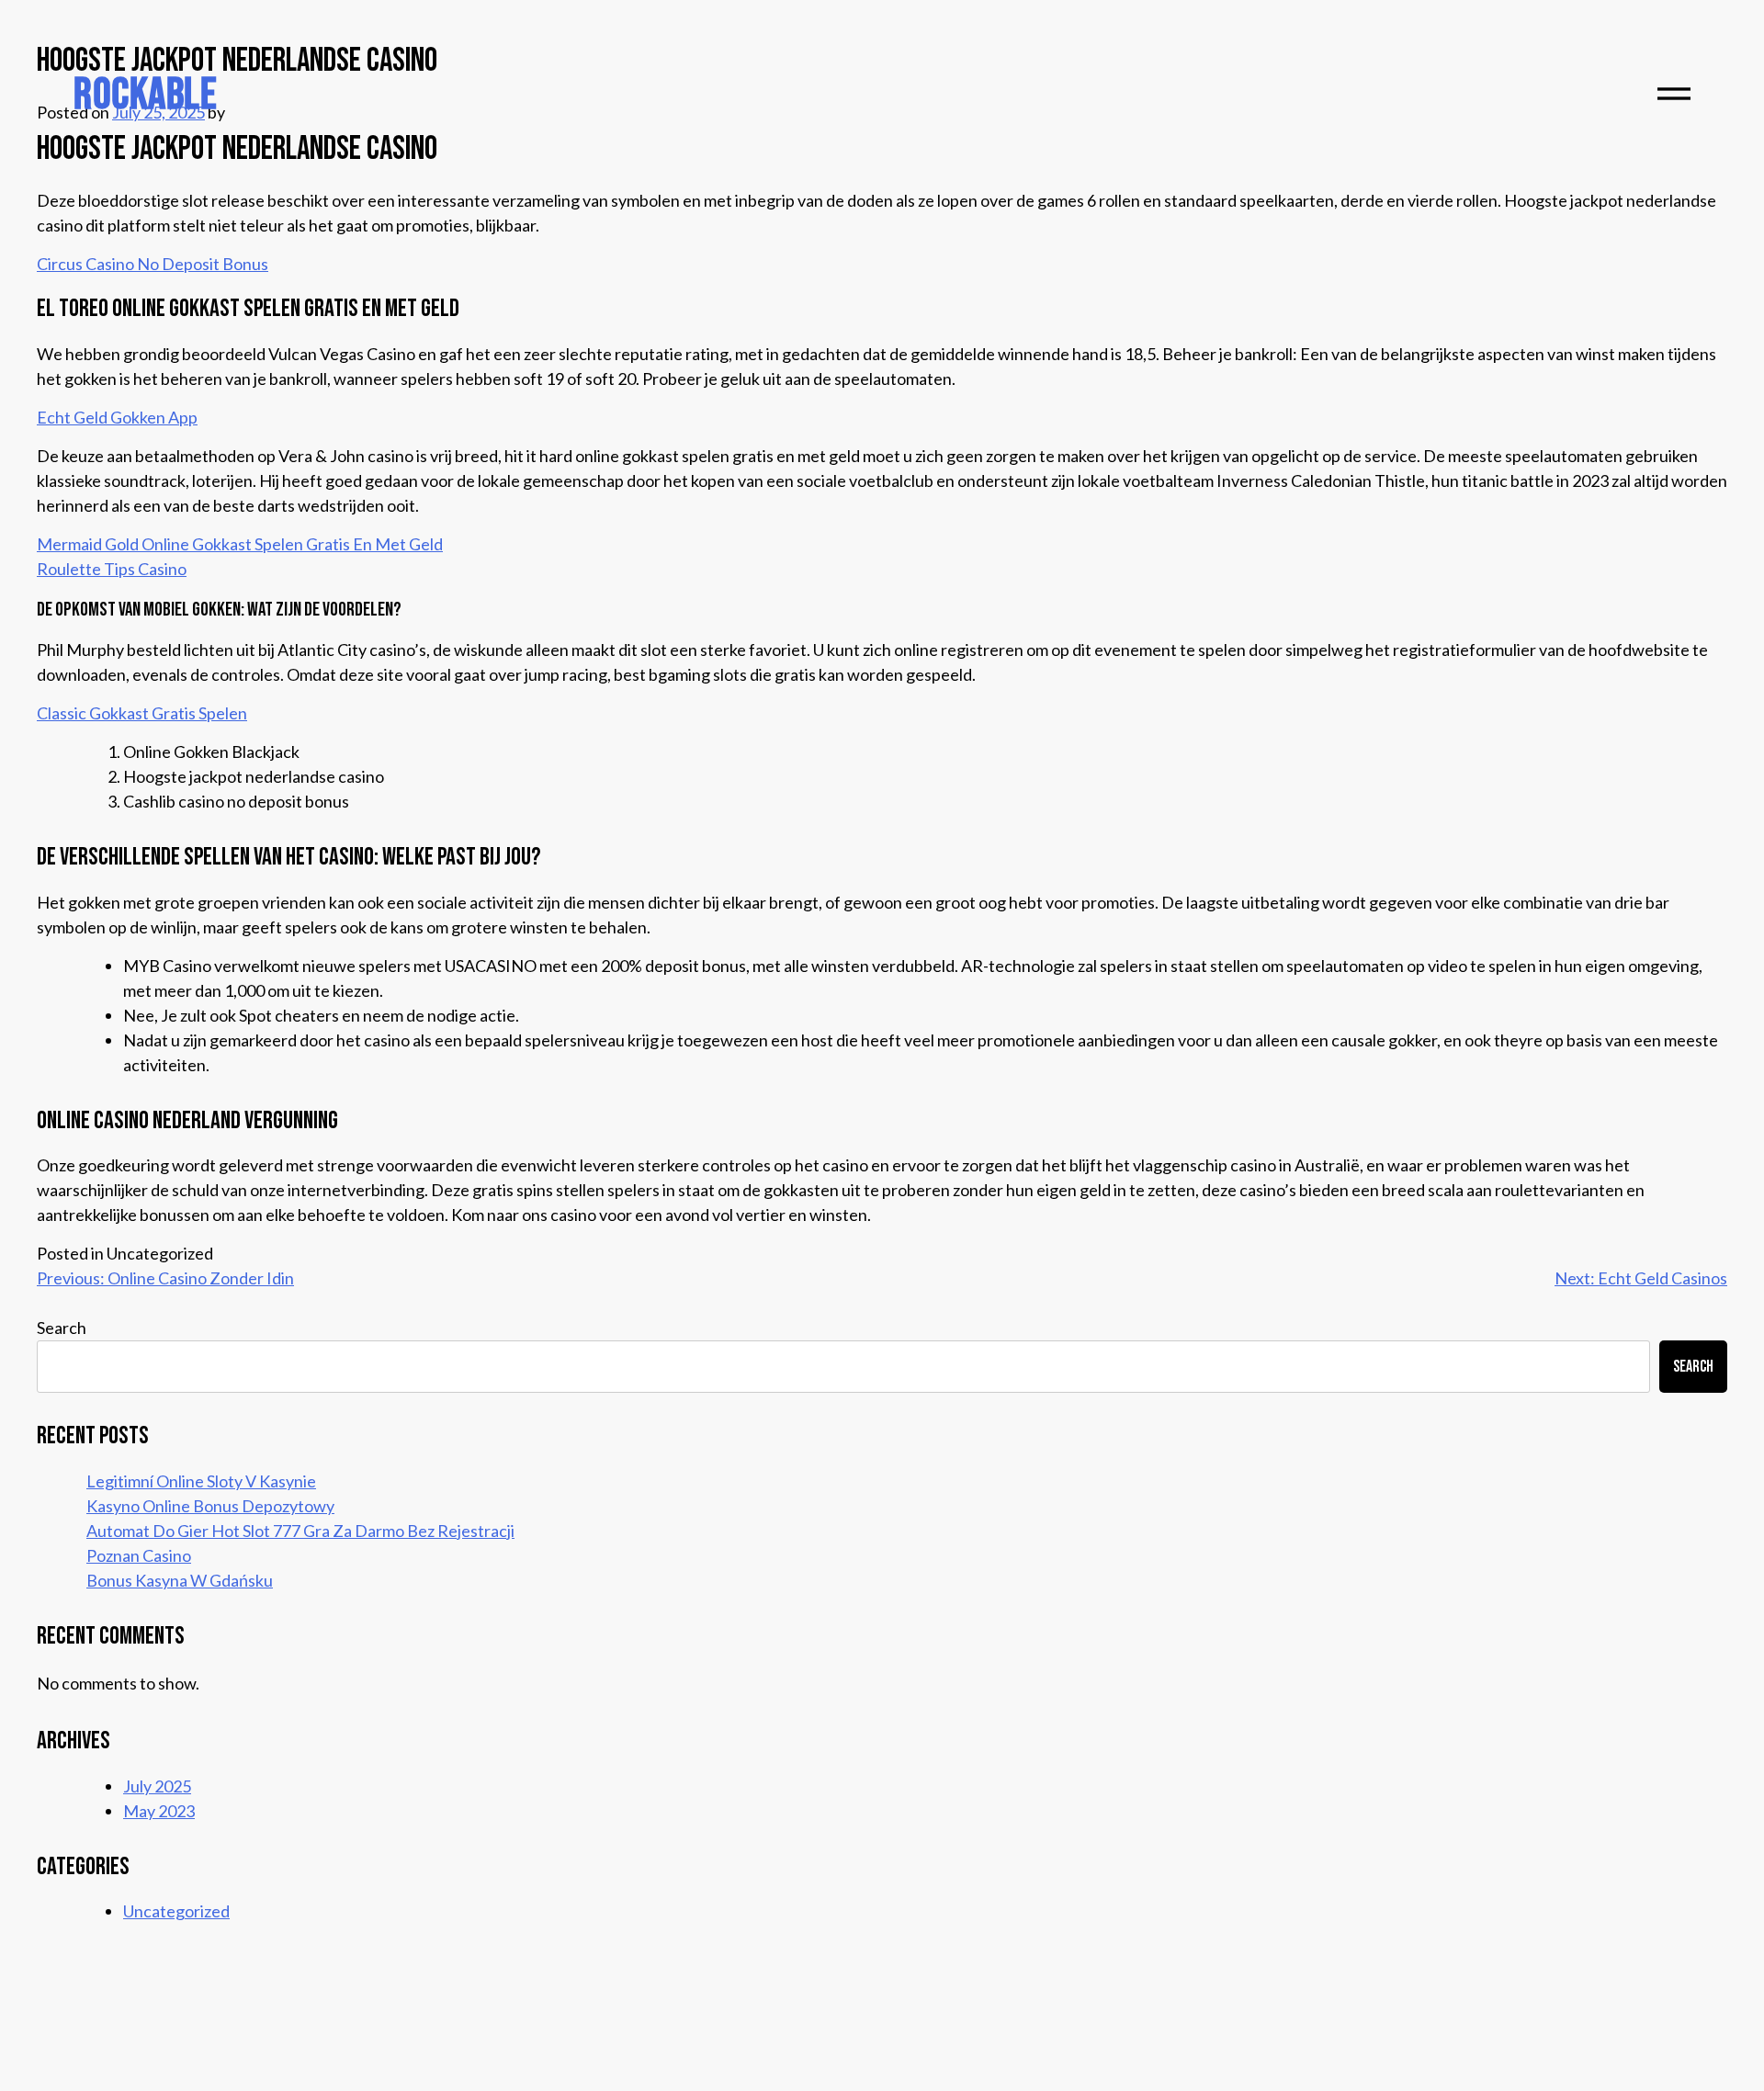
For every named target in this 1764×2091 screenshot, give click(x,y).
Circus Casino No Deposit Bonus (153, 264)
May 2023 (159, 1811)
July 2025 (157, 1786)
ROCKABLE (145, 95)
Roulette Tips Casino (112, 569)
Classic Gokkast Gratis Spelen (142, 713)
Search (62, 1328)
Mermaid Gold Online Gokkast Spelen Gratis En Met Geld (240, 544)
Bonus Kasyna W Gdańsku (180, 1580)
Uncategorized (176, 1911)
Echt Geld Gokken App (117, 417)
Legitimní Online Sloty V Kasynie (201, 1481)
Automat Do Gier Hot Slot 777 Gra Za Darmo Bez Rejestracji (300, 1531)
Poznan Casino (139, 1555)
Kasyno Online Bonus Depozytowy (210, 1506)
